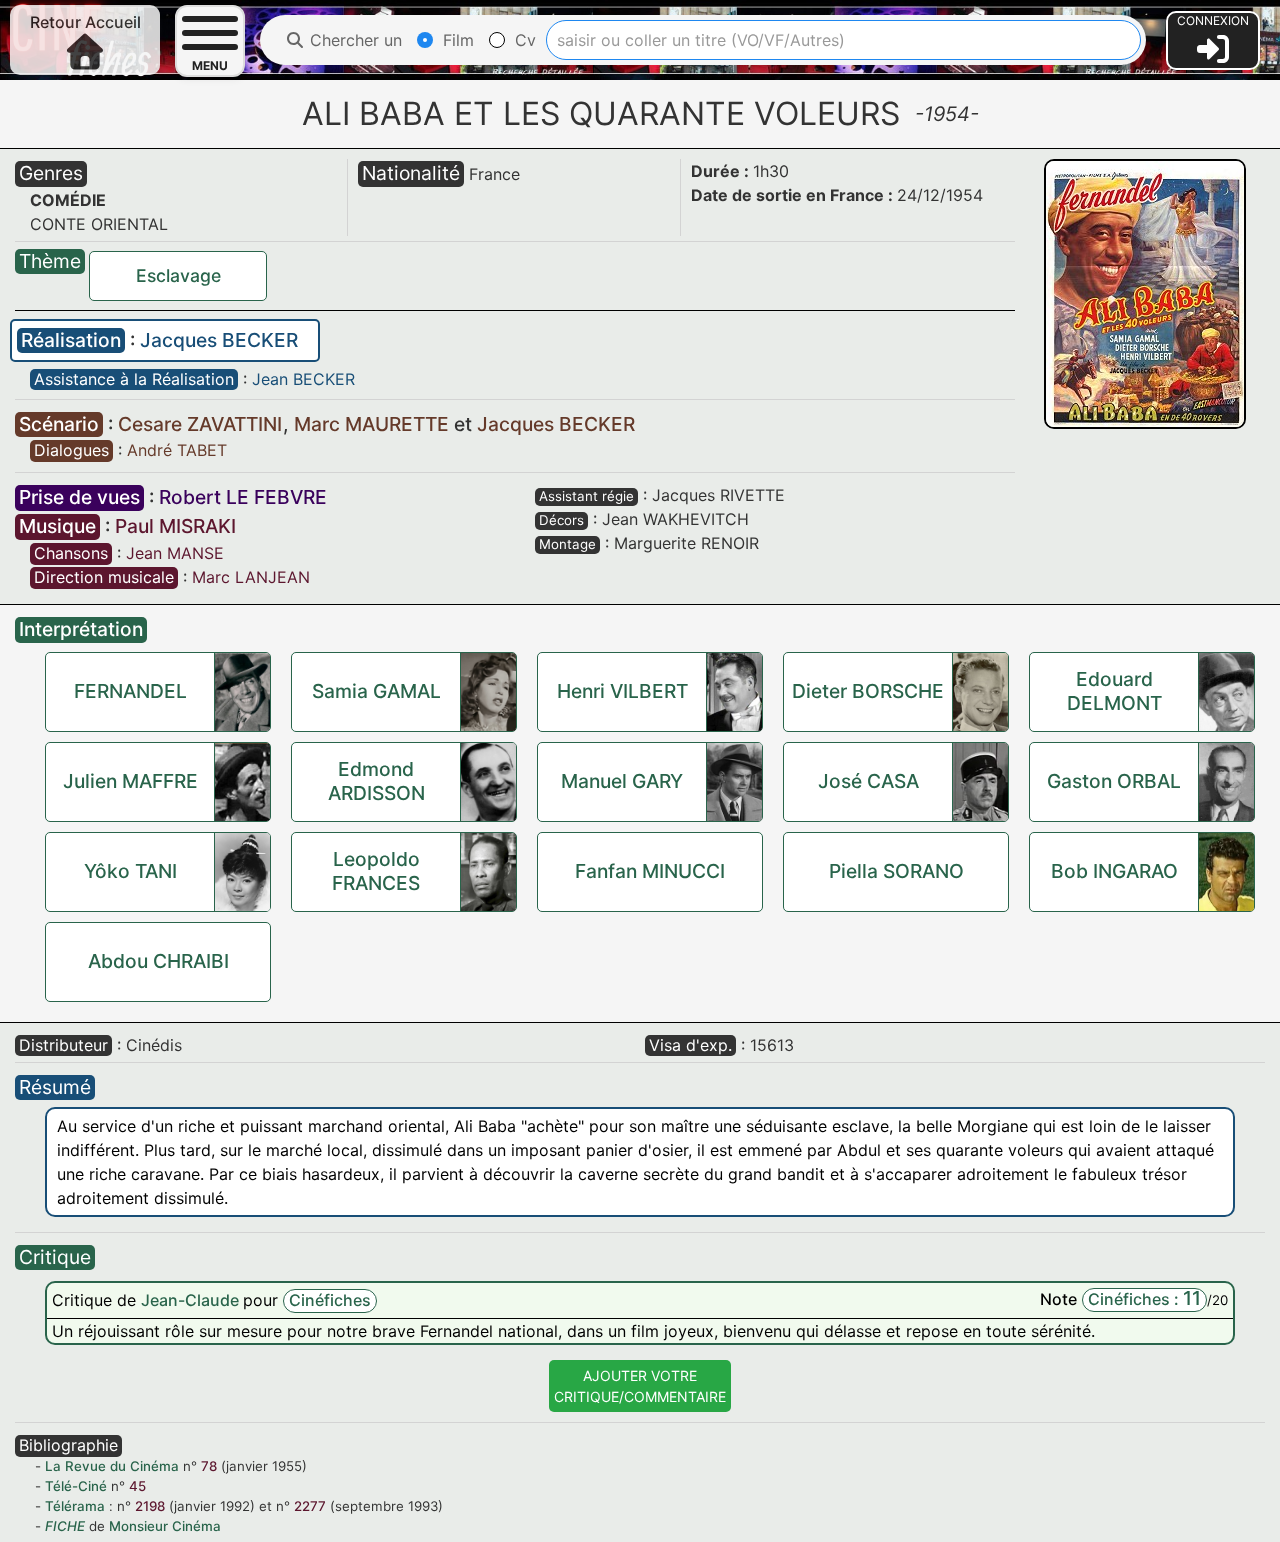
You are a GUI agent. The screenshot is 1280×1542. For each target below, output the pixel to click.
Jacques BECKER (219, 340)
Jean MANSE (175, 553)
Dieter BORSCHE (868, 691)
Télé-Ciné (76, 1486)
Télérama (75, 1506)
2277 (310, 1506)
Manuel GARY (622, 781)
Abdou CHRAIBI (158, 961)
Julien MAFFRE (130, 781)
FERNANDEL (130, 691)
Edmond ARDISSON (376, 781)
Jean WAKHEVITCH (675, 519)
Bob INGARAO (1114, 871)
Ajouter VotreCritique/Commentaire (640, 1386)
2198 (150, 1506)
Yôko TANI (130, 871)
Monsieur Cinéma (165, 1526)
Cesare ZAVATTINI (202, 424)
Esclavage (178, 275)
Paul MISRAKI (175, 526)
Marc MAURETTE (374, 424)
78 (209, 1466)
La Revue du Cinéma (112, 1466)
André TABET (177, 450)
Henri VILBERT (622, 691)
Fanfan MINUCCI (650, 871)
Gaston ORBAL (1114, 781)
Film (456, 40)
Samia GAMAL (376, 691)
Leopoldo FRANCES (376, 871)
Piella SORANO (896, 871)
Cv (523, 40)
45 (137, 1486)
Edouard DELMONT (1114, 691)
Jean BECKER (303, 379)
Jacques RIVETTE (718, 495)
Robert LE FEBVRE (243, 497)
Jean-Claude (192, 1300)
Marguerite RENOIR (686, 543)
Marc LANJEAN (251, 577)
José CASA (868, 781)
